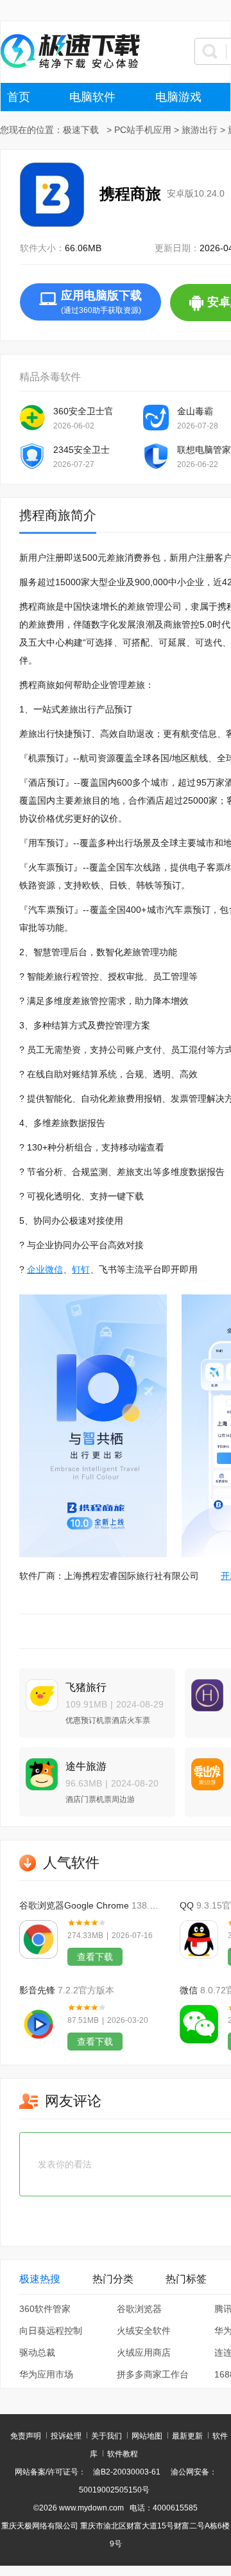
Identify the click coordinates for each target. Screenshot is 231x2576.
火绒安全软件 (144, 2331)
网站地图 (147, 2436)
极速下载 (81, 130)
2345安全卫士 (81, 450)
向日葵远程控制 (51, 2331)
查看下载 (95, 1957)
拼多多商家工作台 (153, 2374)
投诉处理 (66, 2436)
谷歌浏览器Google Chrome (74, 1905)
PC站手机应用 (143, 130)
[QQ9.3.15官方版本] (199, 1939)
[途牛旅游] (38, 1769)
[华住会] (204, 1690)
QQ (187, 1905)
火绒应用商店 (144, 2352)
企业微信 (45, 1269)
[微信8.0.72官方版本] (199, 2024)
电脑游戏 (178, 97)
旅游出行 (200, 130)
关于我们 (107, 2436)
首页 (19, 97)
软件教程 (123, 2454)
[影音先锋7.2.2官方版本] (38, 2024)
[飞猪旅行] (38, 1690)
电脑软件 (92, 97)
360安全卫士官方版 (83, 411)
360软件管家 (45, 2309)
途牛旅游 (86, 1766)
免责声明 (26, 2436)
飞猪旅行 (86, 1687)
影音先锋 (37, 1990)
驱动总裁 (37, 2352)
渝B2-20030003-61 (127, 2472)
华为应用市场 (46, 2374)
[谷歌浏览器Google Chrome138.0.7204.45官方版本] (38, 1939)
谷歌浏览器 (139, 2309)
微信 (189, 1990)
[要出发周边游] (204, 1769)
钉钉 (81, 1269)
